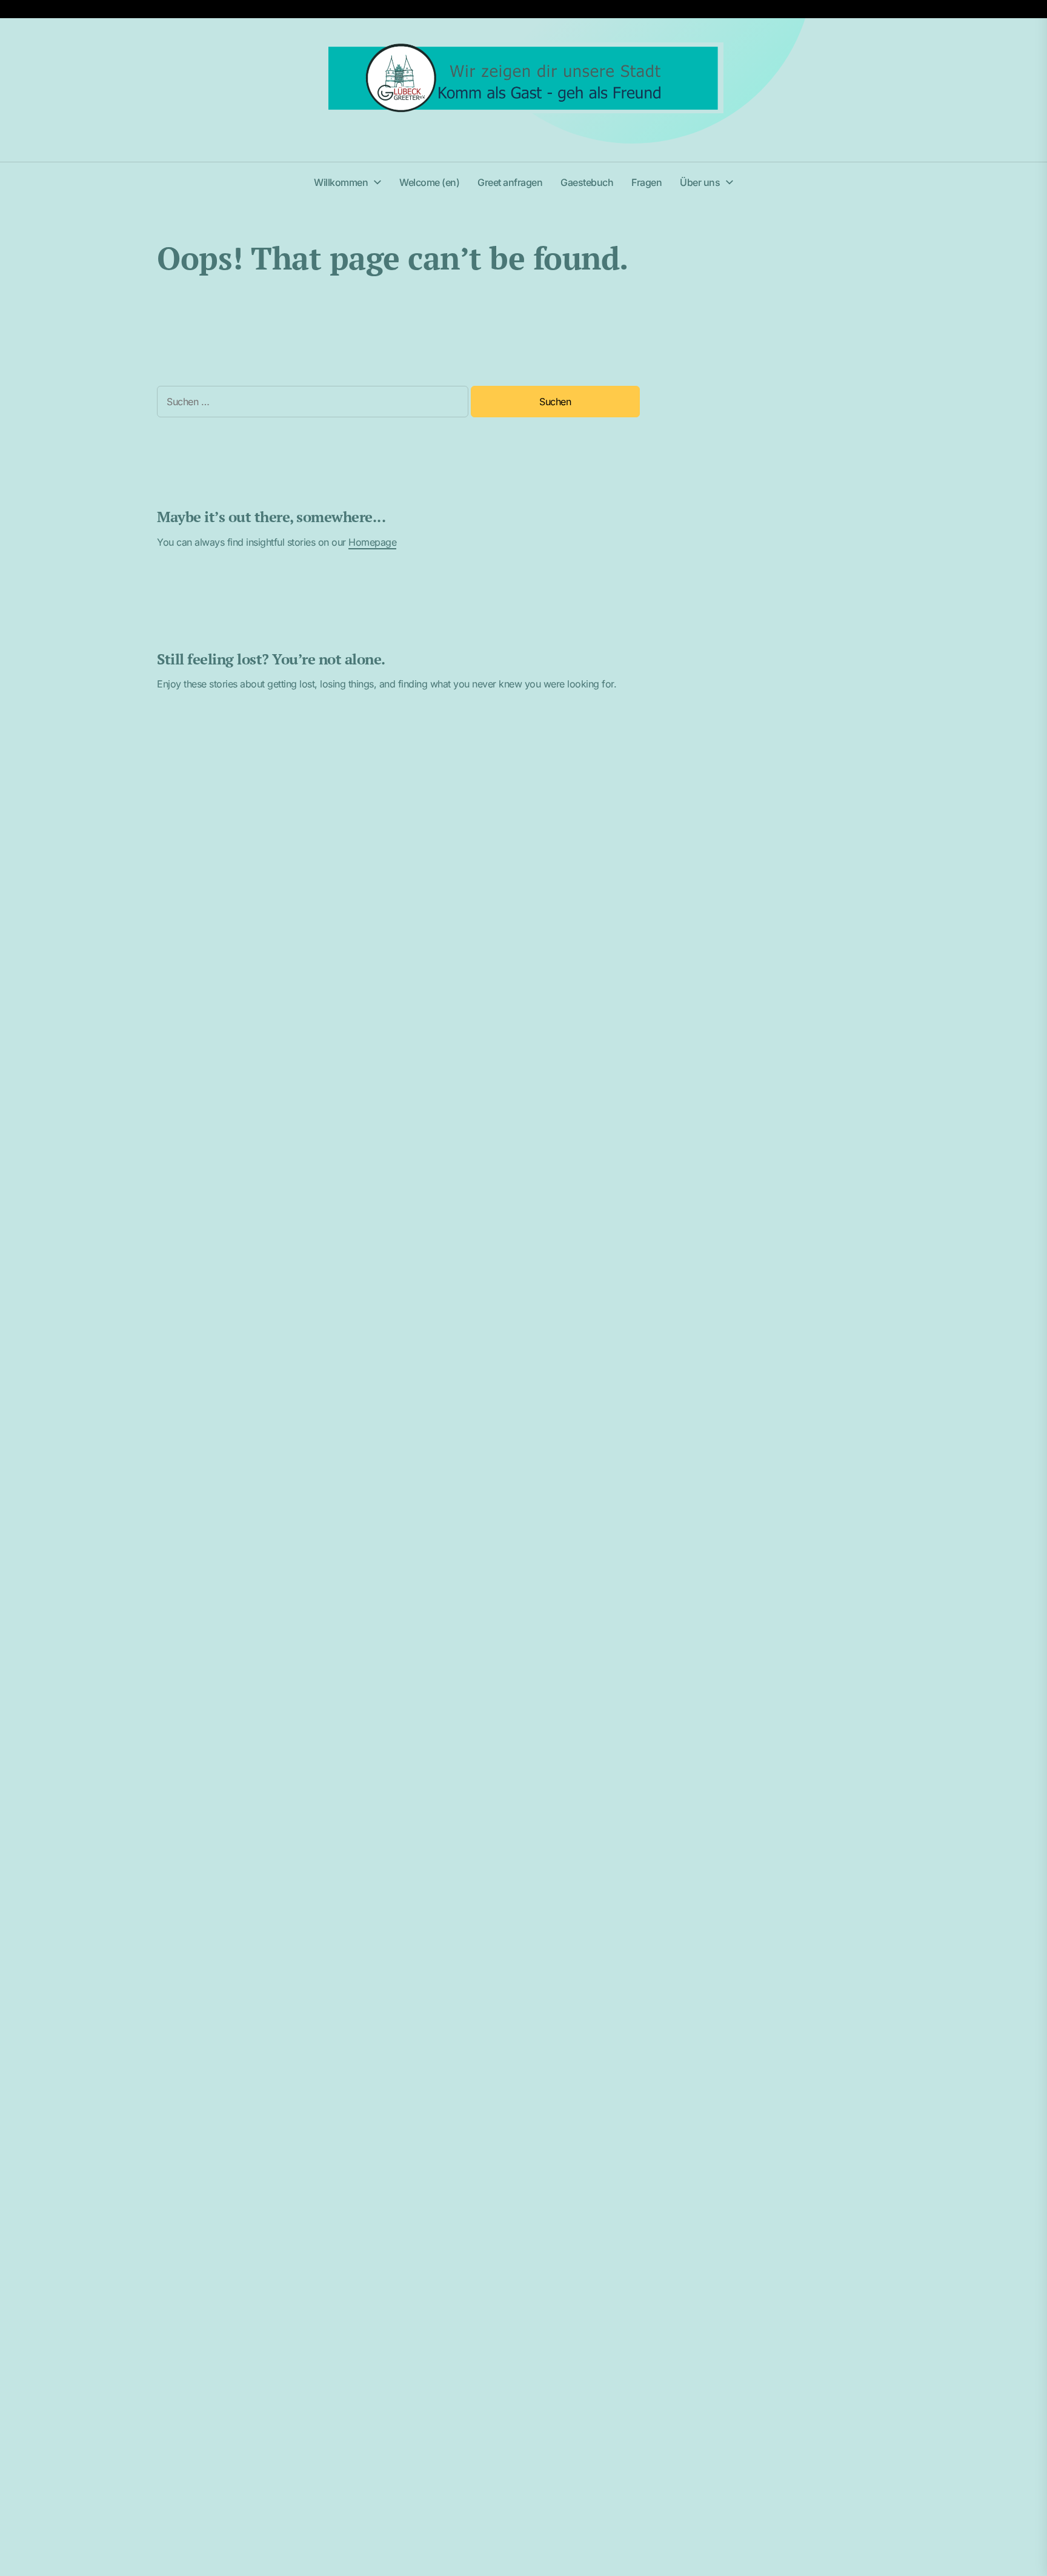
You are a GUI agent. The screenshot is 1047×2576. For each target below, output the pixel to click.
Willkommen (341, 182)
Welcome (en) (429, 182)
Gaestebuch (587, 182)
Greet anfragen (510, 182)
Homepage (372, 542)
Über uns (700, 182)
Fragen (646, 182)
